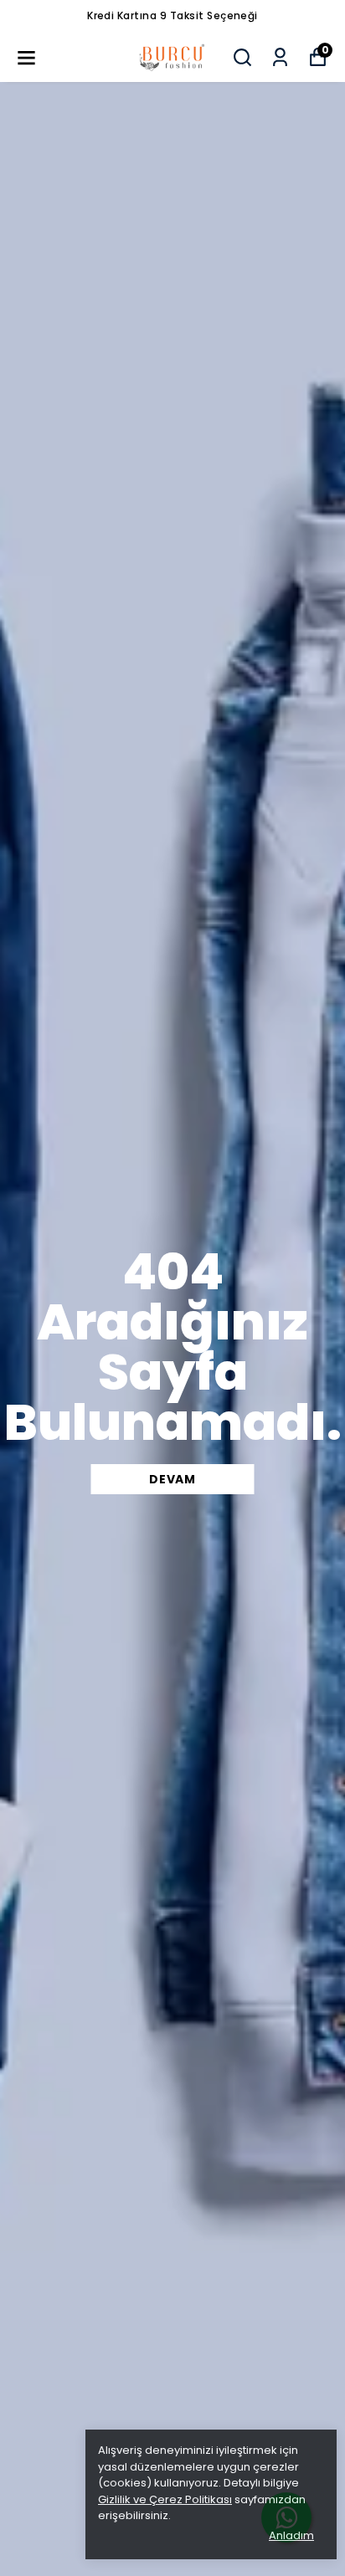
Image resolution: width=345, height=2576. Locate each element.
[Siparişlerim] (280, 57)
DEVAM (172, 1479)
